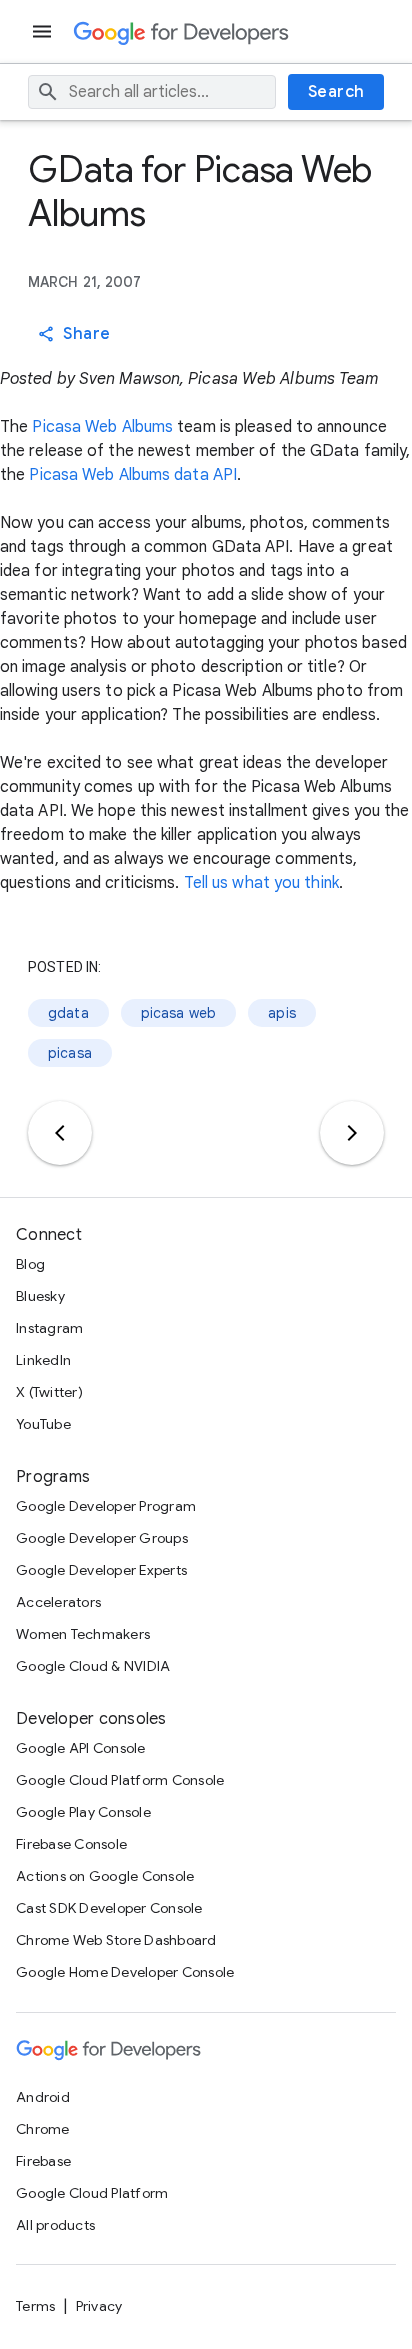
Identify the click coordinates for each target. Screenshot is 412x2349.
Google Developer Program (106, 1506)
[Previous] (60, 1133)
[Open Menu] (44, 31)
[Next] (352, 1133)
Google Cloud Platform (92, 2193)
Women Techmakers (83, 1634)
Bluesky (40, 1296)
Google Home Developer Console (125, 1972)
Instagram (49, 1328)
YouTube (43, 1424)
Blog (30, 1264)
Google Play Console (83, 1812)
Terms (35, 2306)
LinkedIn (43, 1360)
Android (43, 2097)
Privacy (99, 2306)
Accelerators (58, 1602)
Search (336, 92)
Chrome (43, 2129)
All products (55, 2225)
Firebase (43, 2161)
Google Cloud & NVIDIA (93, 1666)
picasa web (179, 1013)
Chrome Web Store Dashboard (116, 1940)
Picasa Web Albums (102, 427)
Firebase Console (71, 1844)
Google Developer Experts (101, 1570)
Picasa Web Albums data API (133, 475)
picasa (70, 1053)
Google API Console (81, 1748)
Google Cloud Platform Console (120, 1780)
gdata (68, 1013)
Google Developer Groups (102, 1538)
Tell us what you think (261, 883)
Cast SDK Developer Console (109, 1908)
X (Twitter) (49, 1392)
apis (282, 1013)
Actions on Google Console (105, 1876)
